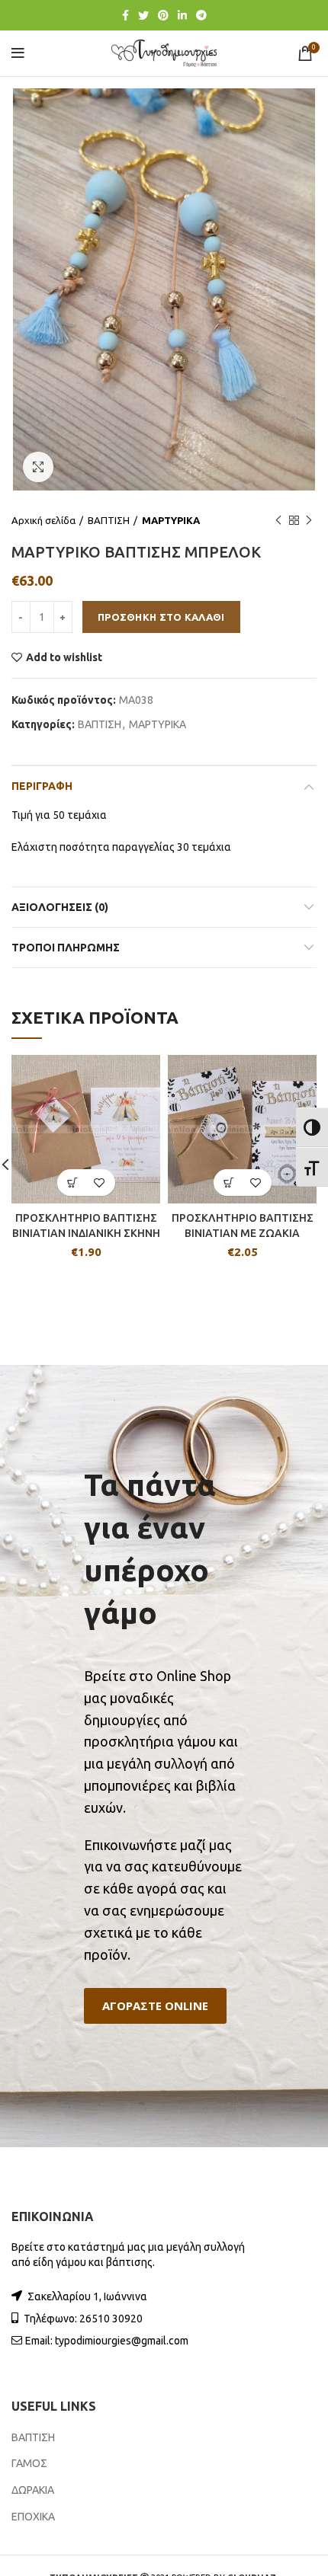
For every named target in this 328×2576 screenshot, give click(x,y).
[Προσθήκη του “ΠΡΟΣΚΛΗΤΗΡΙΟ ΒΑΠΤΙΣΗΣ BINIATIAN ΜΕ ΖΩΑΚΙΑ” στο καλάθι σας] (229, 1183)
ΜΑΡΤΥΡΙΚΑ (171, 520)
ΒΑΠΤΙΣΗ (109, 520)
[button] (155, 2006)
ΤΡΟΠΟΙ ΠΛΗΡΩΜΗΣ (66, 948)
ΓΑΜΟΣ (29, 2463)
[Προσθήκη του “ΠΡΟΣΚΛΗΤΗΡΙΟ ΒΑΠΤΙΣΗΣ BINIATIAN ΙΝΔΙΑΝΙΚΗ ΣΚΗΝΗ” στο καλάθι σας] (73, 1183)
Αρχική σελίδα (43, 520)
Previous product (278, 520)
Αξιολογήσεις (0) (60, 907)
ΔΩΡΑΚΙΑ (33, 2490)
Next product (309, 520)
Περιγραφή (42, 786)
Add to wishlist (64, 657)
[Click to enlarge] (38, 467)
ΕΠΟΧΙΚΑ (33, 2517)
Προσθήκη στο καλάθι (161, 617)
